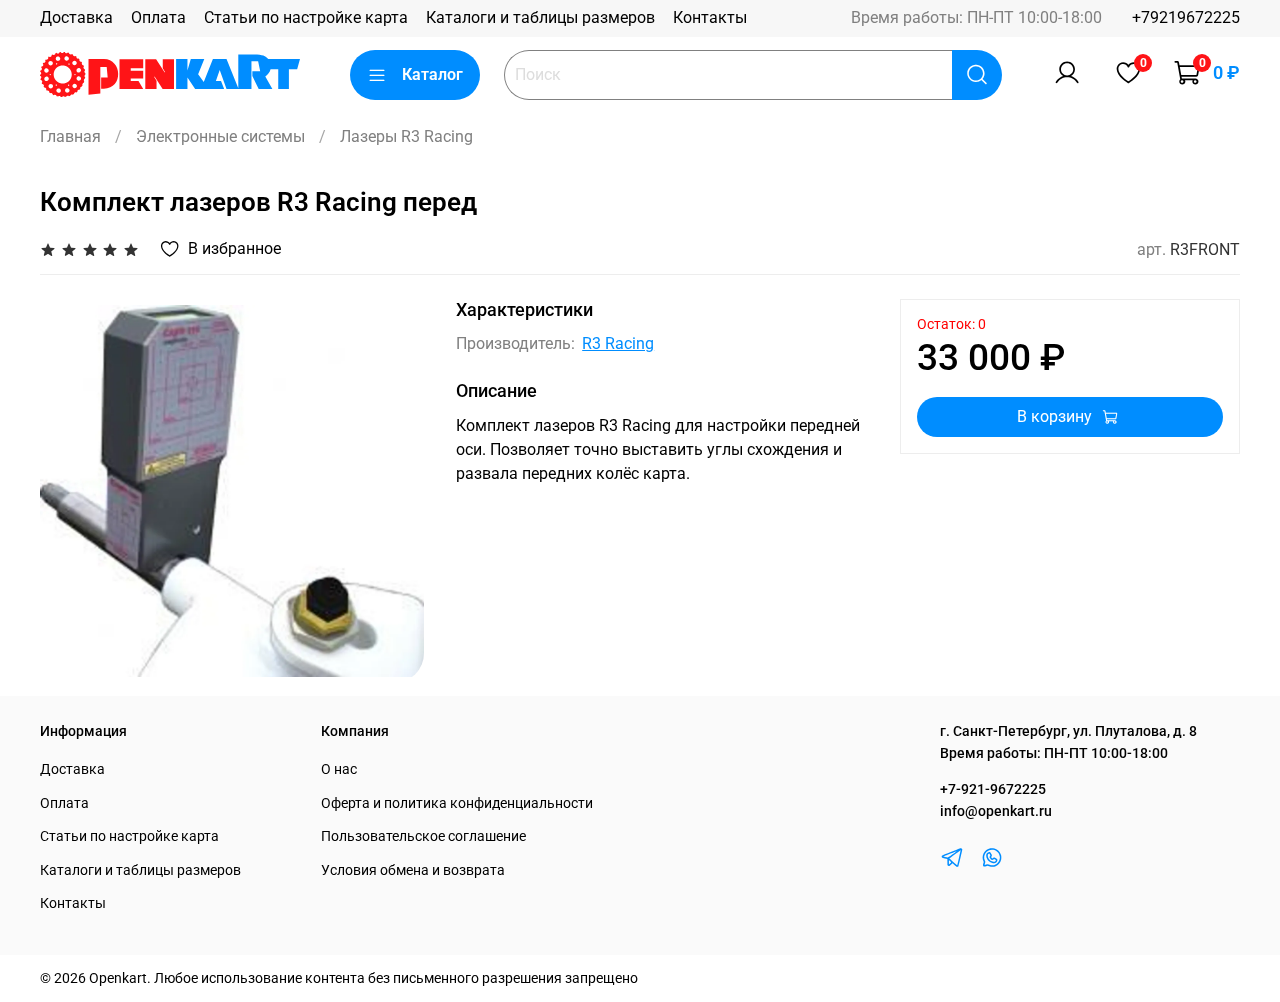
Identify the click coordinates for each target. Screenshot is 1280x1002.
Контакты (710, 17)
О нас (339, 769)
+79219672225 (1186, 17)
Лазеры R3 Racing (406, 136)
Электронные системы (220, 136)
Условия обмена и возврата (413, 870)
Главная (70, 136)
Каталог (432, 74)
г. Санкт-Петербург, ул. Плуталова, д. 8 (1068, 731)
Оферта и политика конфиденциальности (457, 803)
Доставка (76, 17)
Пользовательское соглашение (423, 836)
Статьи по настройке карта (306, 17)
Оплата (158, 17)
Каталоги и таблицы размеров (540, 17)
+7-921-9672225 (993, 789)
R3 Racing (618, 343)
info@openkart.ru (996, 811)
